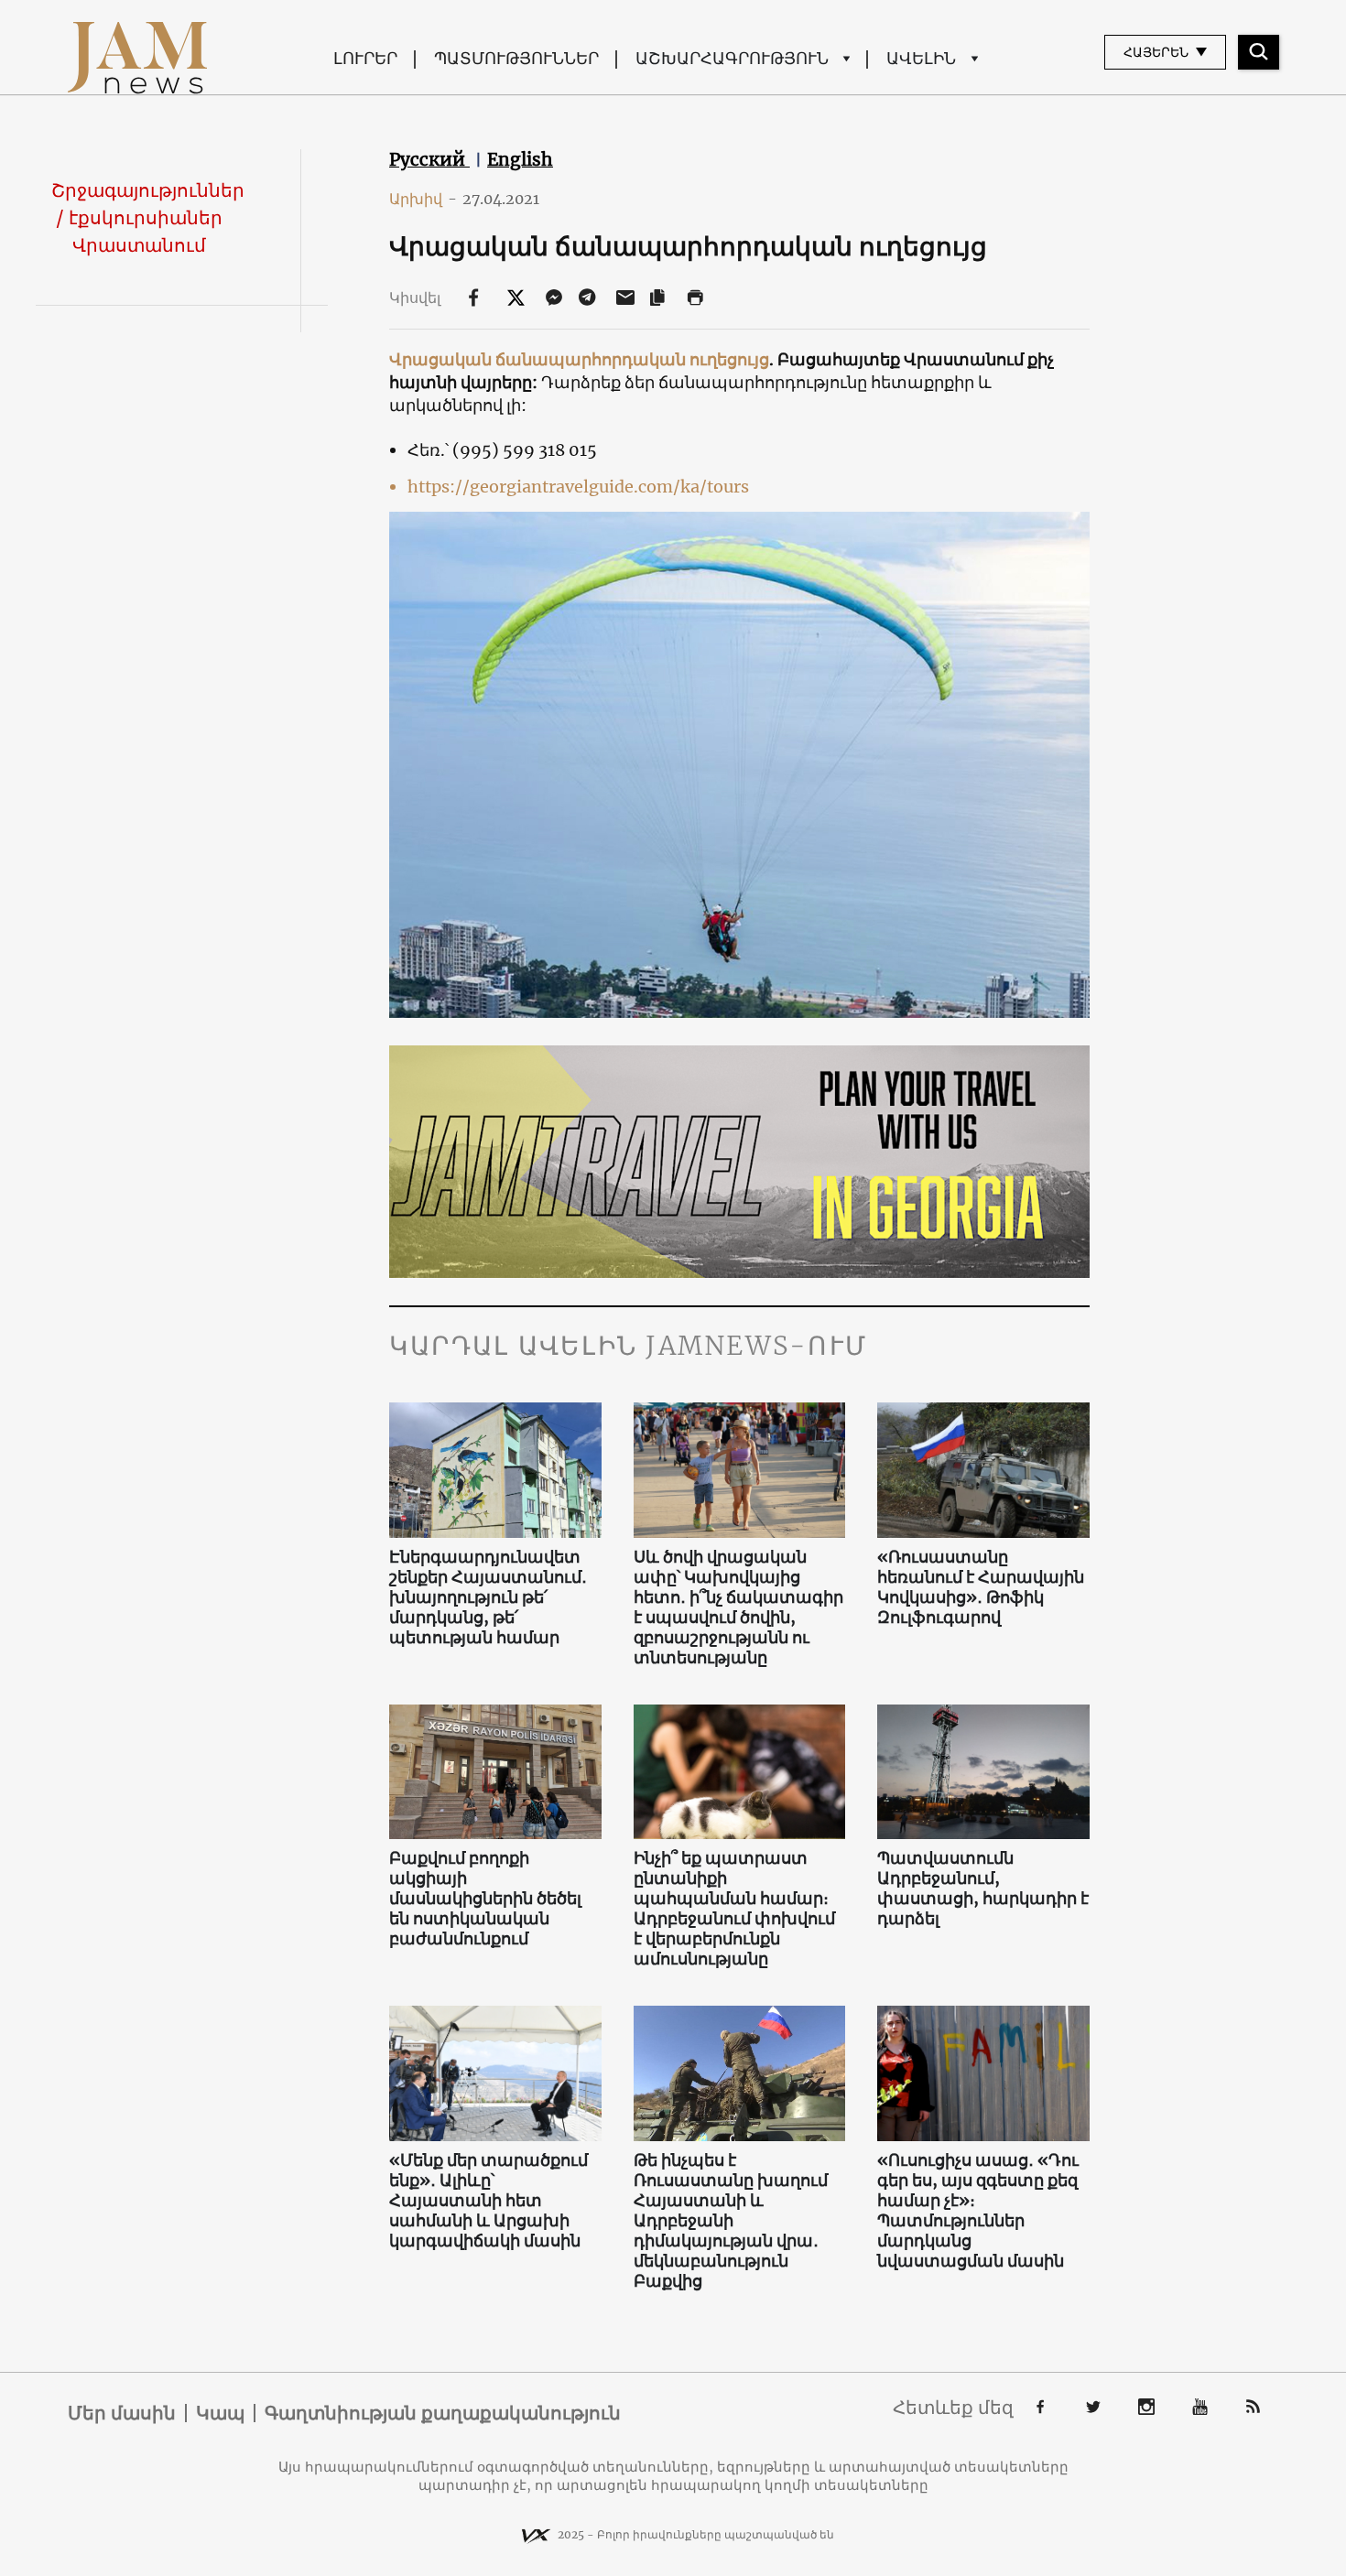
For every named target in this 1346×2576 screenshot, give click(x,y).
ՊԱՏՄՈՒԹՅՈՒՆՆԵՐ (516, 58)
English (520, 159)
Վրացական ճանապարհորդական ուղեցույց (579, 359)
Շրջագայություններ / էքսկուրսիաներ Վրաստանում (148, 217)
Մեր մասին (122, 2413)
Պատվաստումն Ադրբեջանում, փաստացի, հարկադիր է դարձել (983, 1889)
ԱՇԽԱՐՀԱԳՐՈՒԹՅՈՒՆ (732, 58)
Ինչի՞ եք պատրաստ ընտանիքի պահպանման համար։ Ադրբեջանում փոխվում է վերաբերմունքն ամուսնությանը (734, 1909)
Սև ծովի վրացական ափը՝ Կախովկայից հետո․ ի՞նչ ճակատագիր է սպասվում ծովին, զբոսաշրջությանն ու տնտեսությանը (738, 1607)
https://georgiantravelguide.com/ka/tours (578, 487)
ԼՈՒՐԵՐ (365, 58)
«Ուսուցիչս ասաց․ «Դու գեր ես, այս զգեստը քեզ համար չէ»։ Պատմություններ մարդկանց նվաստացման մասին (978, 2211)
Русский (429, 159)
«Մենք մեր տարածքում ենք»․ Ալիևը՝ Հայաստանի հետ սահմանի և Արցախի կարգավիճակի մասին (488, 2201)
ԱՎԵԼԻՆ (921, 58)
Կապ (220, 2413)
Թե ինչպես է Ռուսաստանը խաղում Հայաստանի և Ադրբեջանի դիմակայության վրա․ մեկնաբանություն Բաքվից (731, 2221)
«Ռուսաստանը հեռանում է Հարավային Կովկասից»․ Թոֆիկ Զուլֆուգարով (981, 1587)
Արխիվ (423, 199)
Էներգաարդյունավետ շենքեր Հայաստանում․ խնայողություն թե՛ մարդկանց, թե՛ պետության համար (488, 1597)
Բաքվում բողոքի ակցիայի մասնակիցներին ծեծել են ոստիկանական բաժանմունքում (485, 1899)
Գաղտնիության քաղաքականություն (443, 2413)
